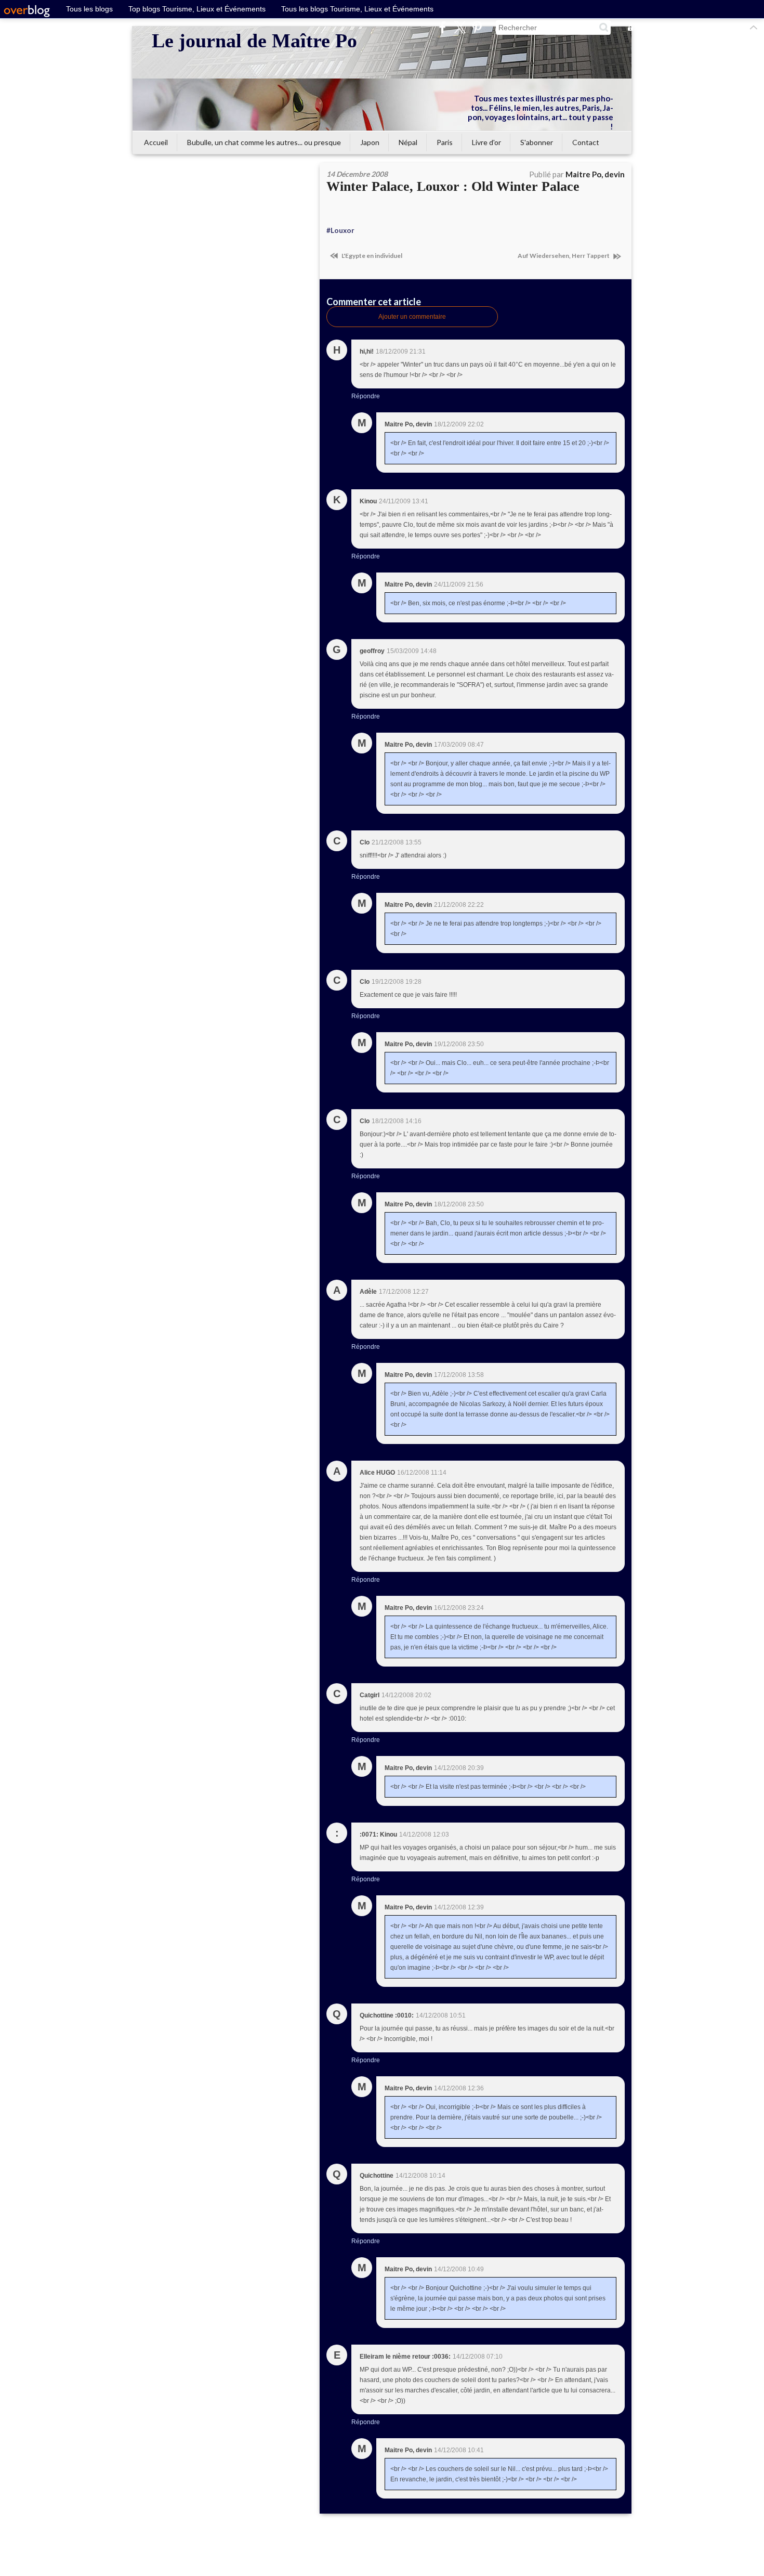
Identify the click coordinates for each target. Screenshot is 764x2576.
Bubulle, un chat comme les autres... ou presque (264, 142)
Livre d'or (486, 142)
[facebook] (443, 27)
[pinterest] (477, 27)
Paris (445, 142)
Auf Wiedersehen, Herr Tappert (564, 256)
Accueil (156, 142)
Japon (370, 142)
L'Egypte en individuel (371, 256)
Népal (408, 142)
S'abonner (537, 142)
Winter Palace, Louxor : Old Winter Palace (453, 186)
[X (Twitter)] (460, 27)
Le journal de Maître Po (254, 41)
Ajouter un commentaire (412, 317)
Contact (586, 142)
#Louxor (340, 230)
